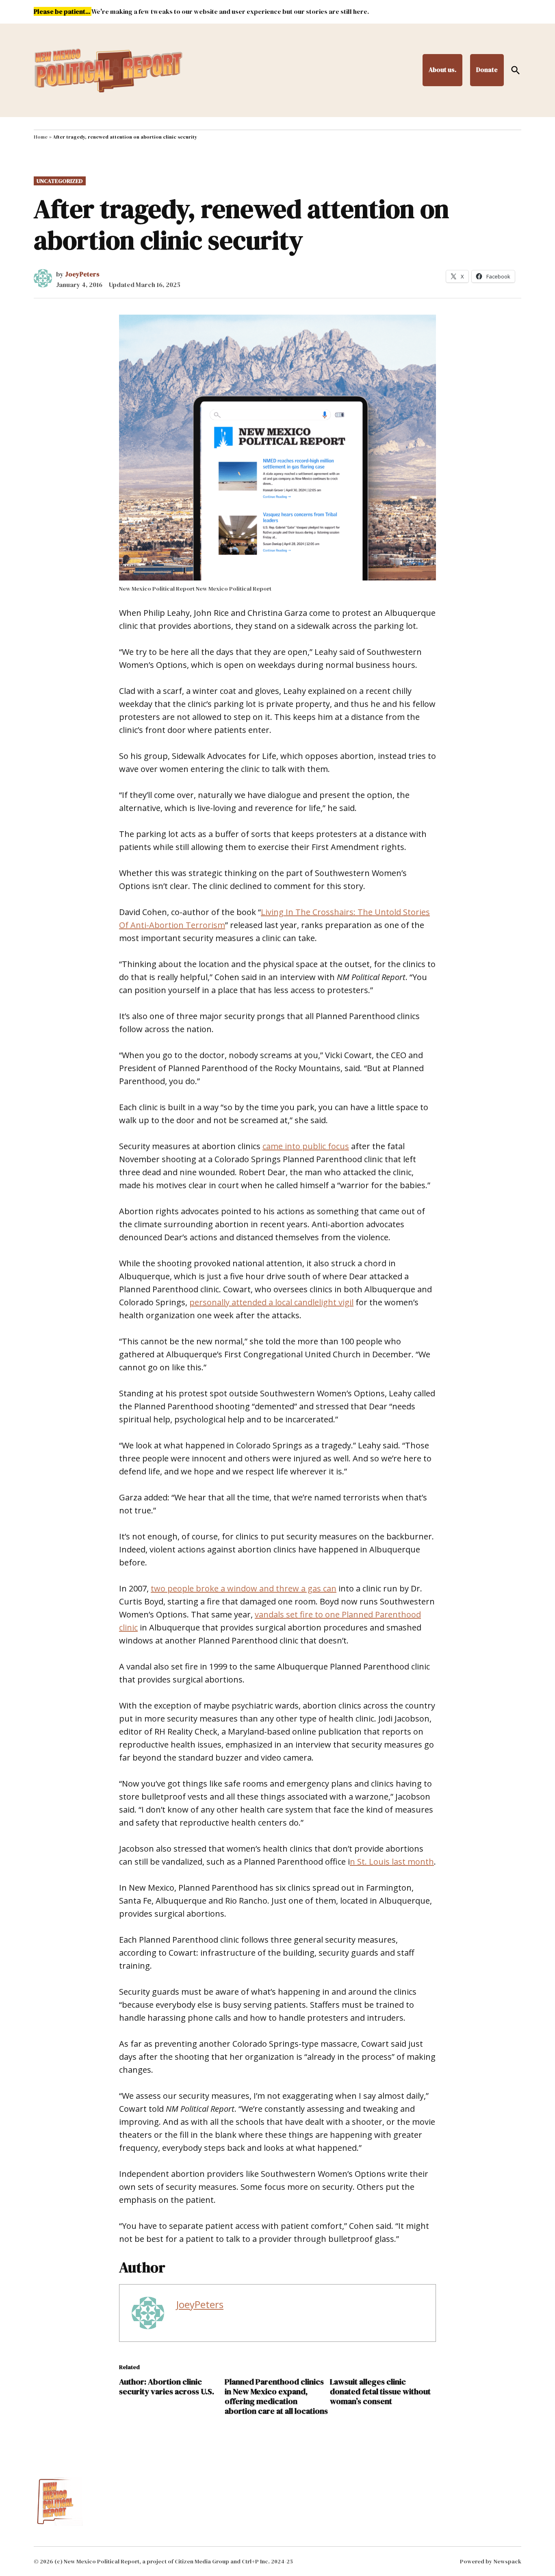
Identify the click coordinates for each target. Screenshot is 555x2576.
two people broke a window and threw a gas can (244, 1588)
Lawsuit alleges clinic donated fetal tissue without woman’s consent (380, 2391)
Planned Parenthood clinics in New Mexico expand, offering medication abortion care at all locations (276, 2396)
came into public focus (306, 1146)
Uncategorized (60, 181)
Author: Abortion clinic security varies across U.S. (167, 2387)
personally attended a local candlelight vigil (271, 1302)
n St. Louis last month (392, 1862)
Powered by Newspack (491, 2561)
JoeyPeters (82, 274)
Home (41, 137)
